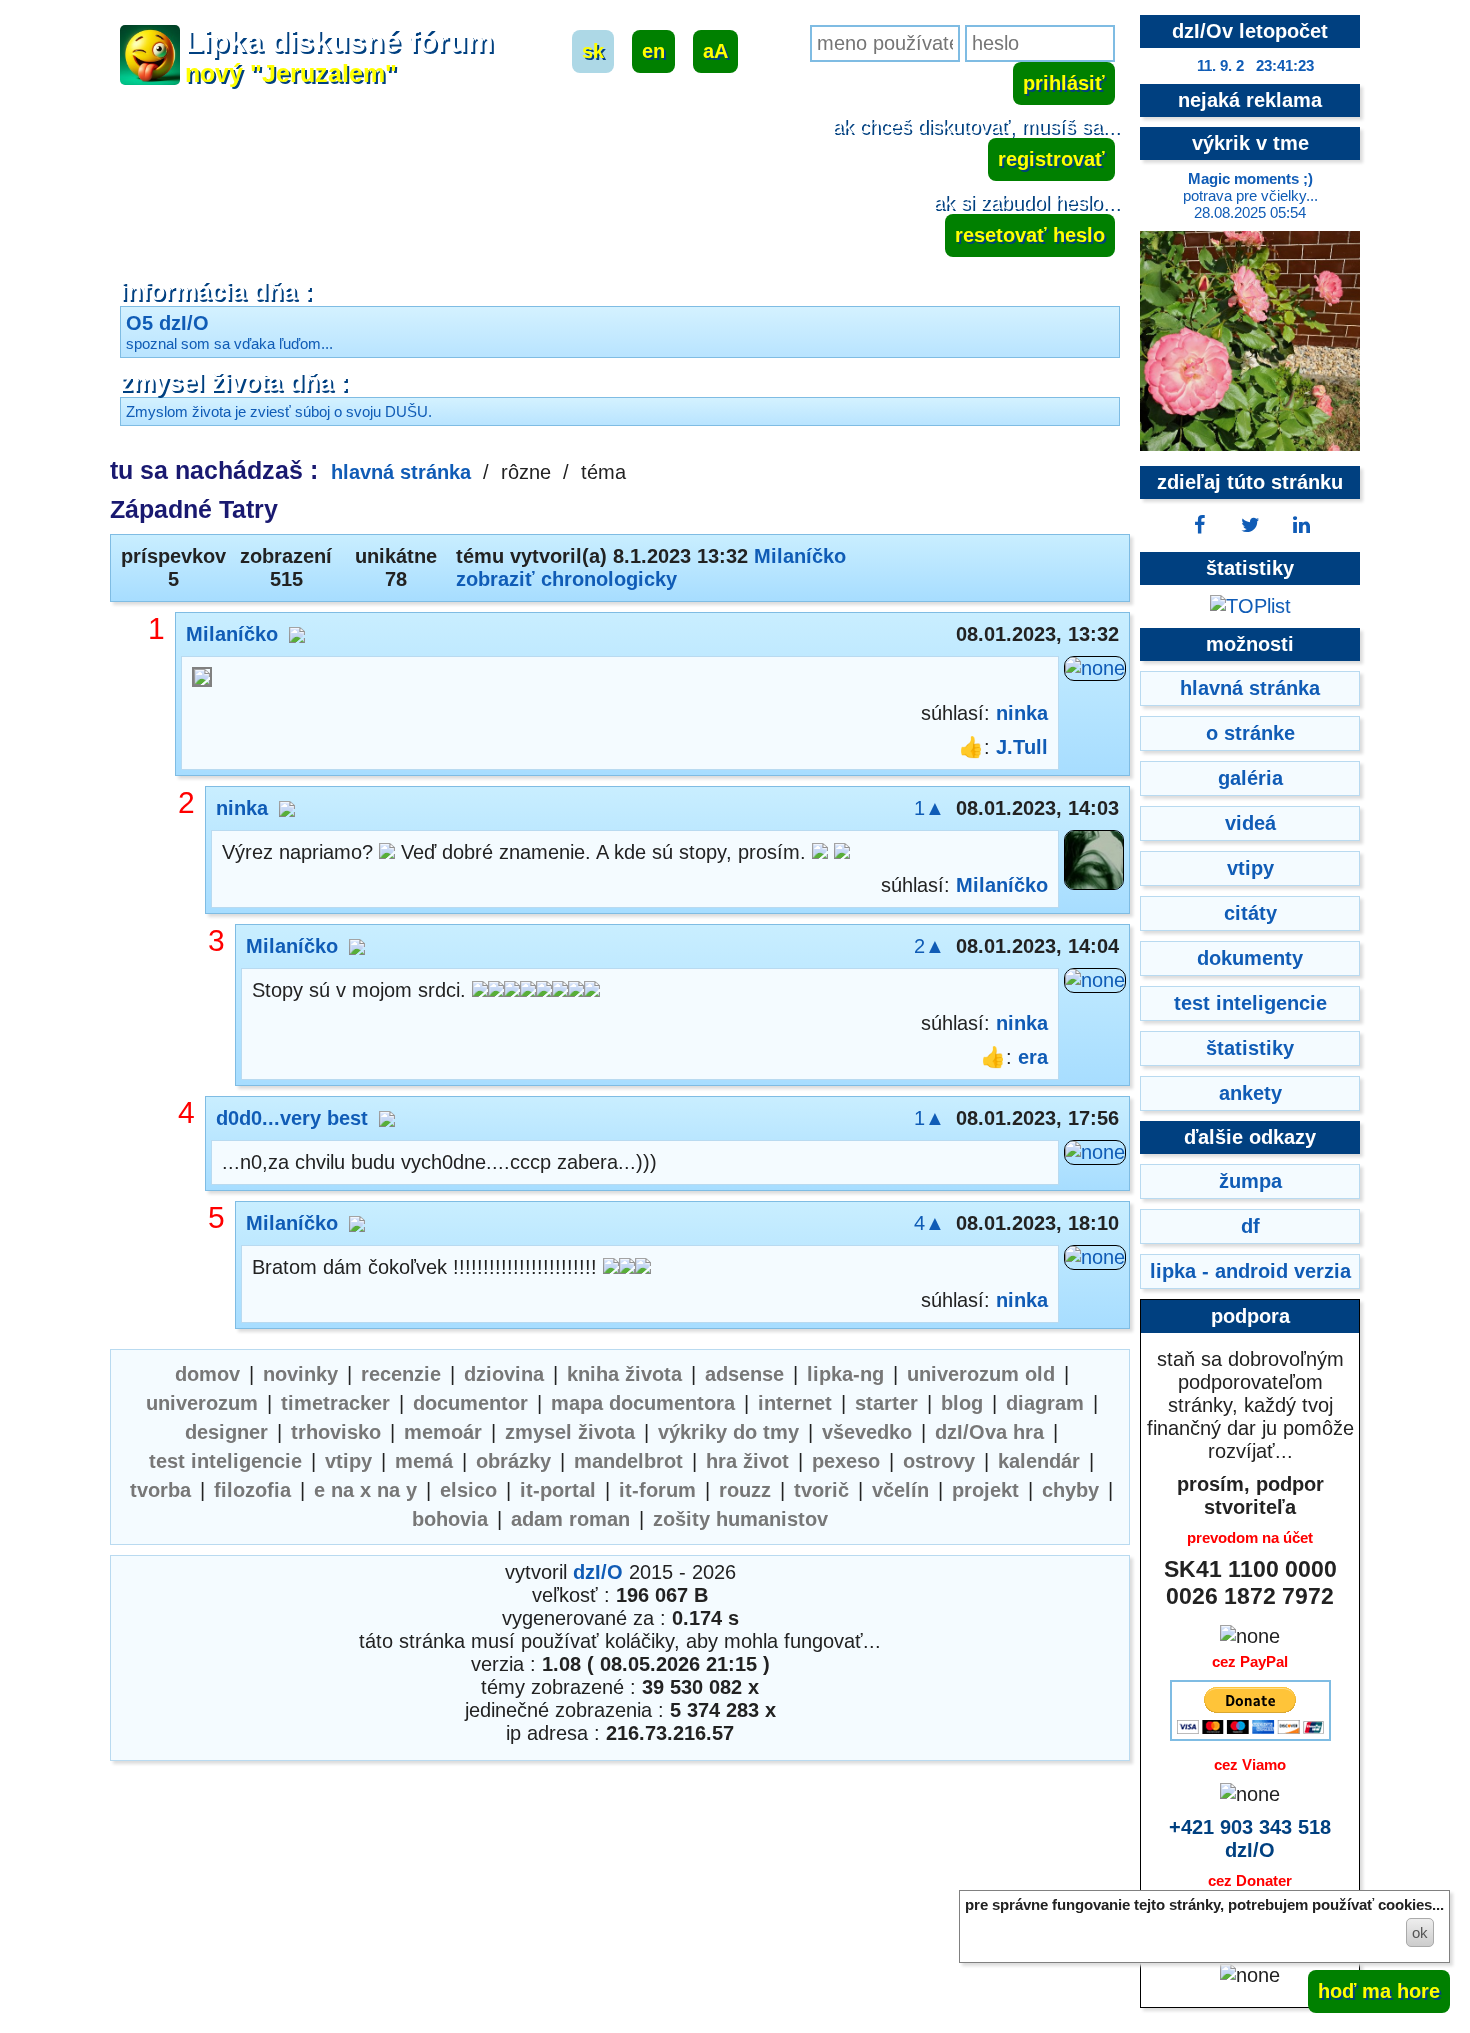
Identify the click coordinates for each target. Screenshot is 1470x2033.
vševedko (867, 1432)
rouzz (745, 1490)
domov (207, 1374)
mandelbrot (628, 1461)
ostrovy (939, 1461)
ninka (1022, 713)
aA (715, 51)
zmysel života (570, 1432)
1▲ (929, 808)
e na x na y (365, 1490)
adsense (744, 1374)
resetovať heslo (1030, 235)
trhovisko (336, 1432)
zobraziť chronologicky (566, 579)
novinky (300, 1374)
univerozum (202, 1403)
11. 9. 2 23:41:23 (1255, 65)
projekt (985, 1490)
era (1033, 1057)
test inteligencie (225, 1461)
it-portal (558, 1490)
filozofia (252, 1490)
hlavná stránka (401, 472)
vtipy (348, 1461)
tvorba (160, 1490)
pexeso (846, 1461)
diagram (1045, 1403)
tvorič (821, 1490)
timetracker (335, 1403)
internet (795, 1403)
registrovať (1051, 159)
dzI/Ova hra (989, 1432)
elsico (468, 1490)
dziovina (504, 1374)
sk (593, 51)
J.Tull (1022, 747)
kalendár (1039, 1461)
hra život (747, 1461)
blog (962, 1403)
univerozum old (981, 1374)
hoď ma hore (1379, 1991)
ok (1420, 1932)
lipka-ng (845, 1374)
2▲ (929, 946)
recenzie (401, 1374)
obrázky (513, 1461)
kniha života (624, 1374)
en (653, 51)
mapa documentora (643, 1403)
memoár (443, 1432)
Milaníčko (800, 556)
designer (226, 1432)
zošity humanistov (740, 1519)
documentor (470, 1403)
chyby (1070, 1490)
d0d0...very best (292, 1118)
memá (424, 1461)
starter (886, 1403)
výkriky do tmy (728, 1432)
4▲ (929, 1223)
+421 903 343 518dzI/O (1250, 1838)
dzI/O (598, 1572)
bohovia (450, 1519)
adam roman (570, 1519)
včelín (900, 1490)
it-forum (657, 1490)
